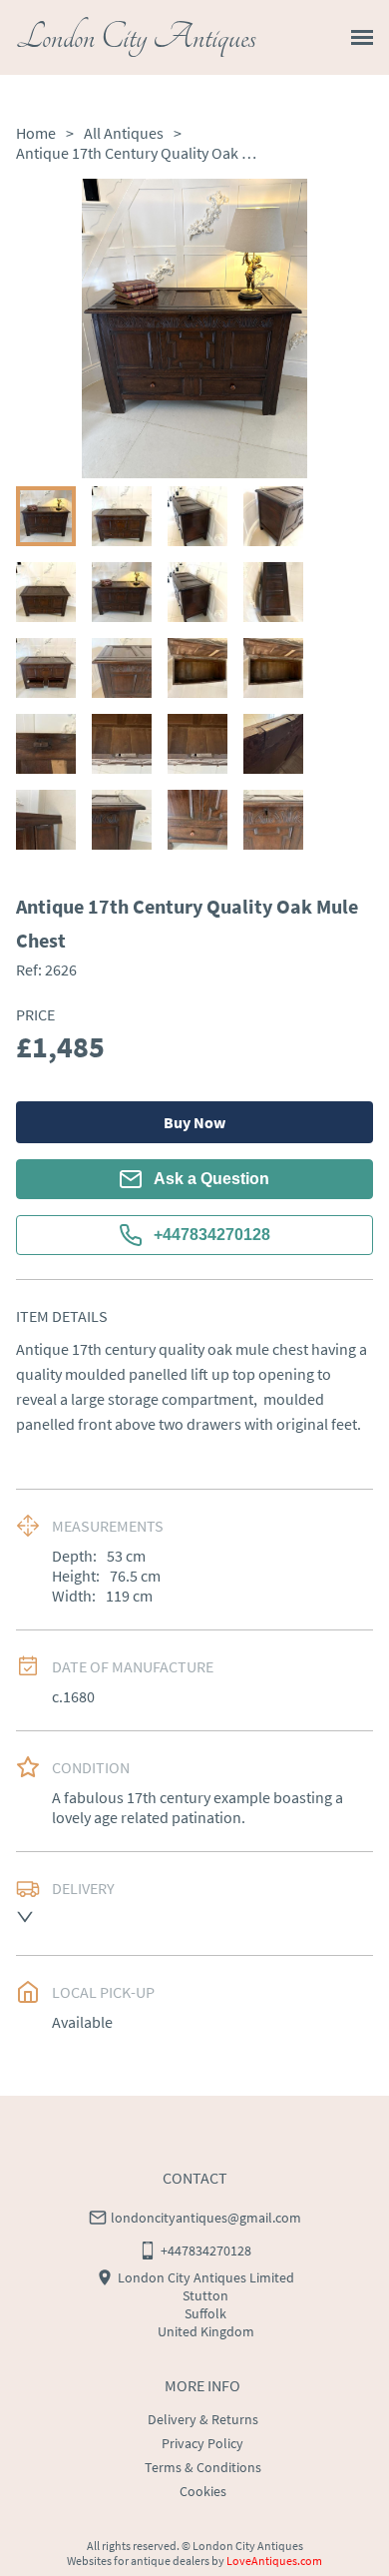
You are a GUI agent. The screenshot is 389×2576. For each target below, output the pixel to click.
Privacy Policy (202, 2443)
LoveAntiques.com (274, 2561)
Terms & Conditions (203, 2467)
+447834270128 (212, 1235)
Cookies (203, 2491)
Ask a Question (211, 1179)
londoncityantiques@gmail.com (206, 2218)
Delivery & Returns (203, 2419)
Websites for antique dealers (138, 2561)
